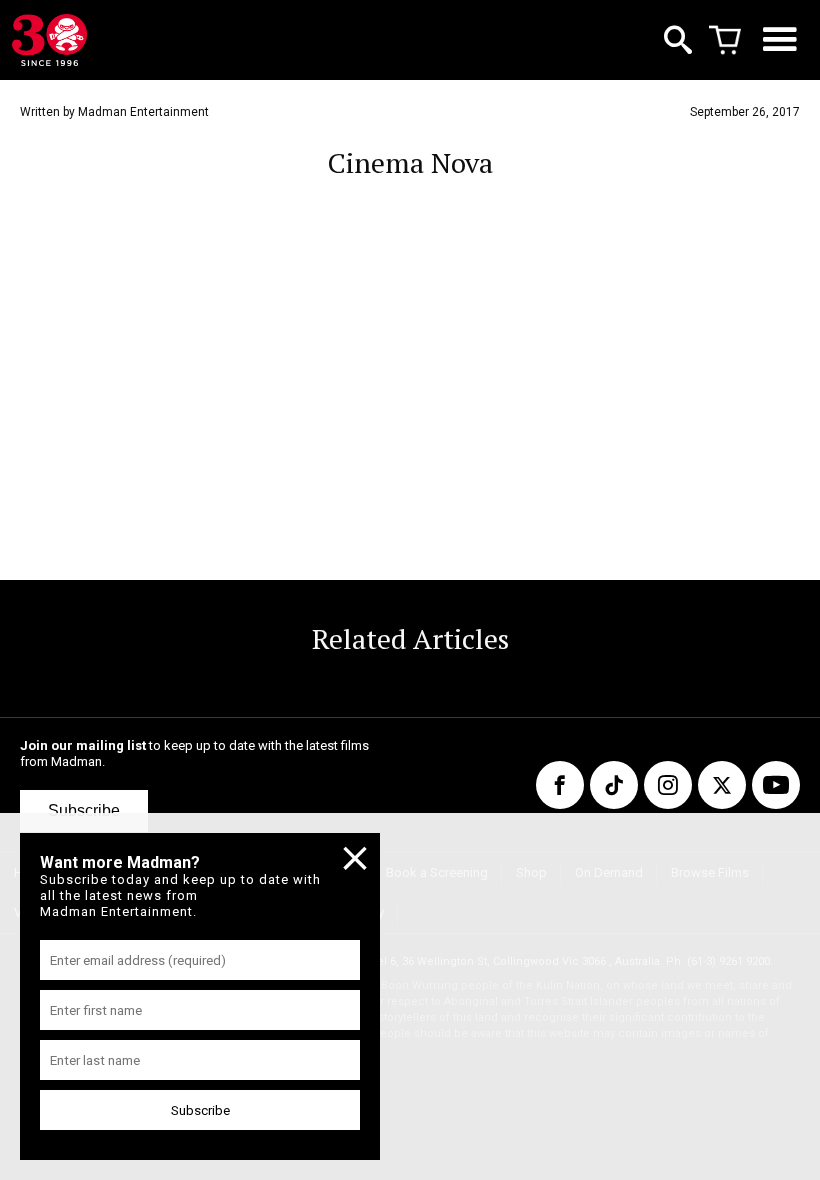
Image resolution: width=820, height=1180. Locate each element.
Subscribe (84, 810)
